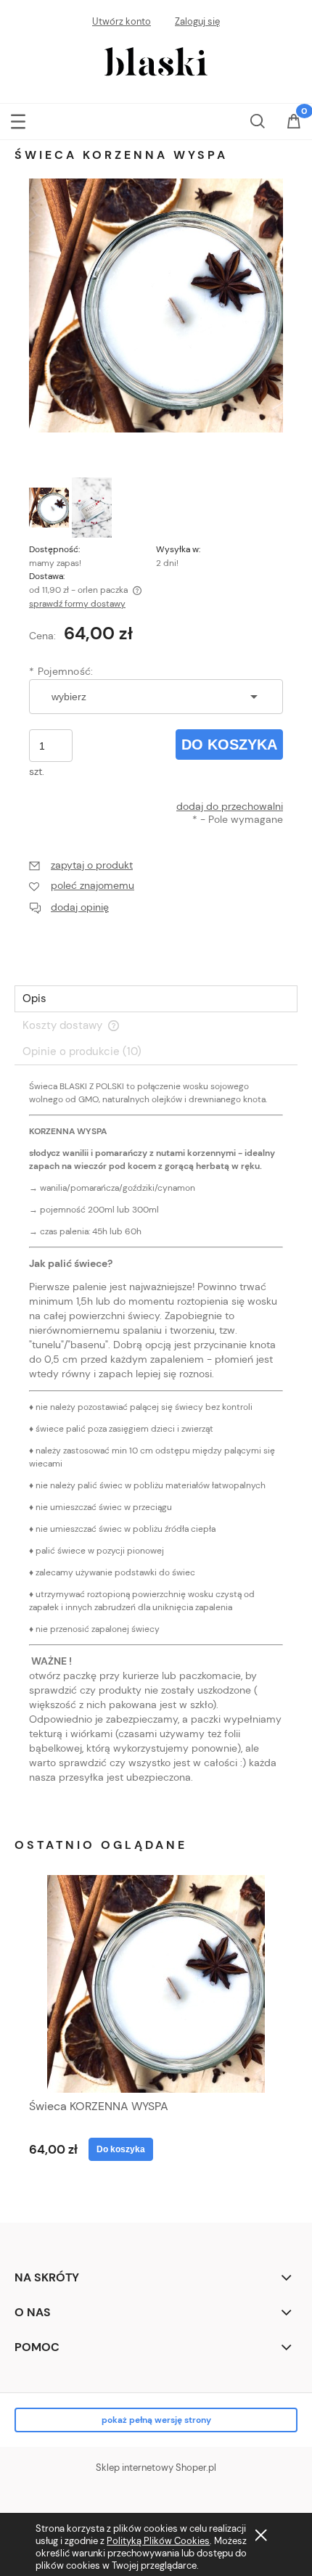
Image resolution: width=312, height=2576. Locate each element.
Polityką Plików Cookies (158, 2541)
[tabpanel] (156, 1444)
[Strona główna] (156, 60)
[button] (18, 118)
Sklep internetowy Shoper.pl (156, 2468)
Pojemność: (61, 671)
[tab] (156, 999)
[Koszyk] (294, 122)
